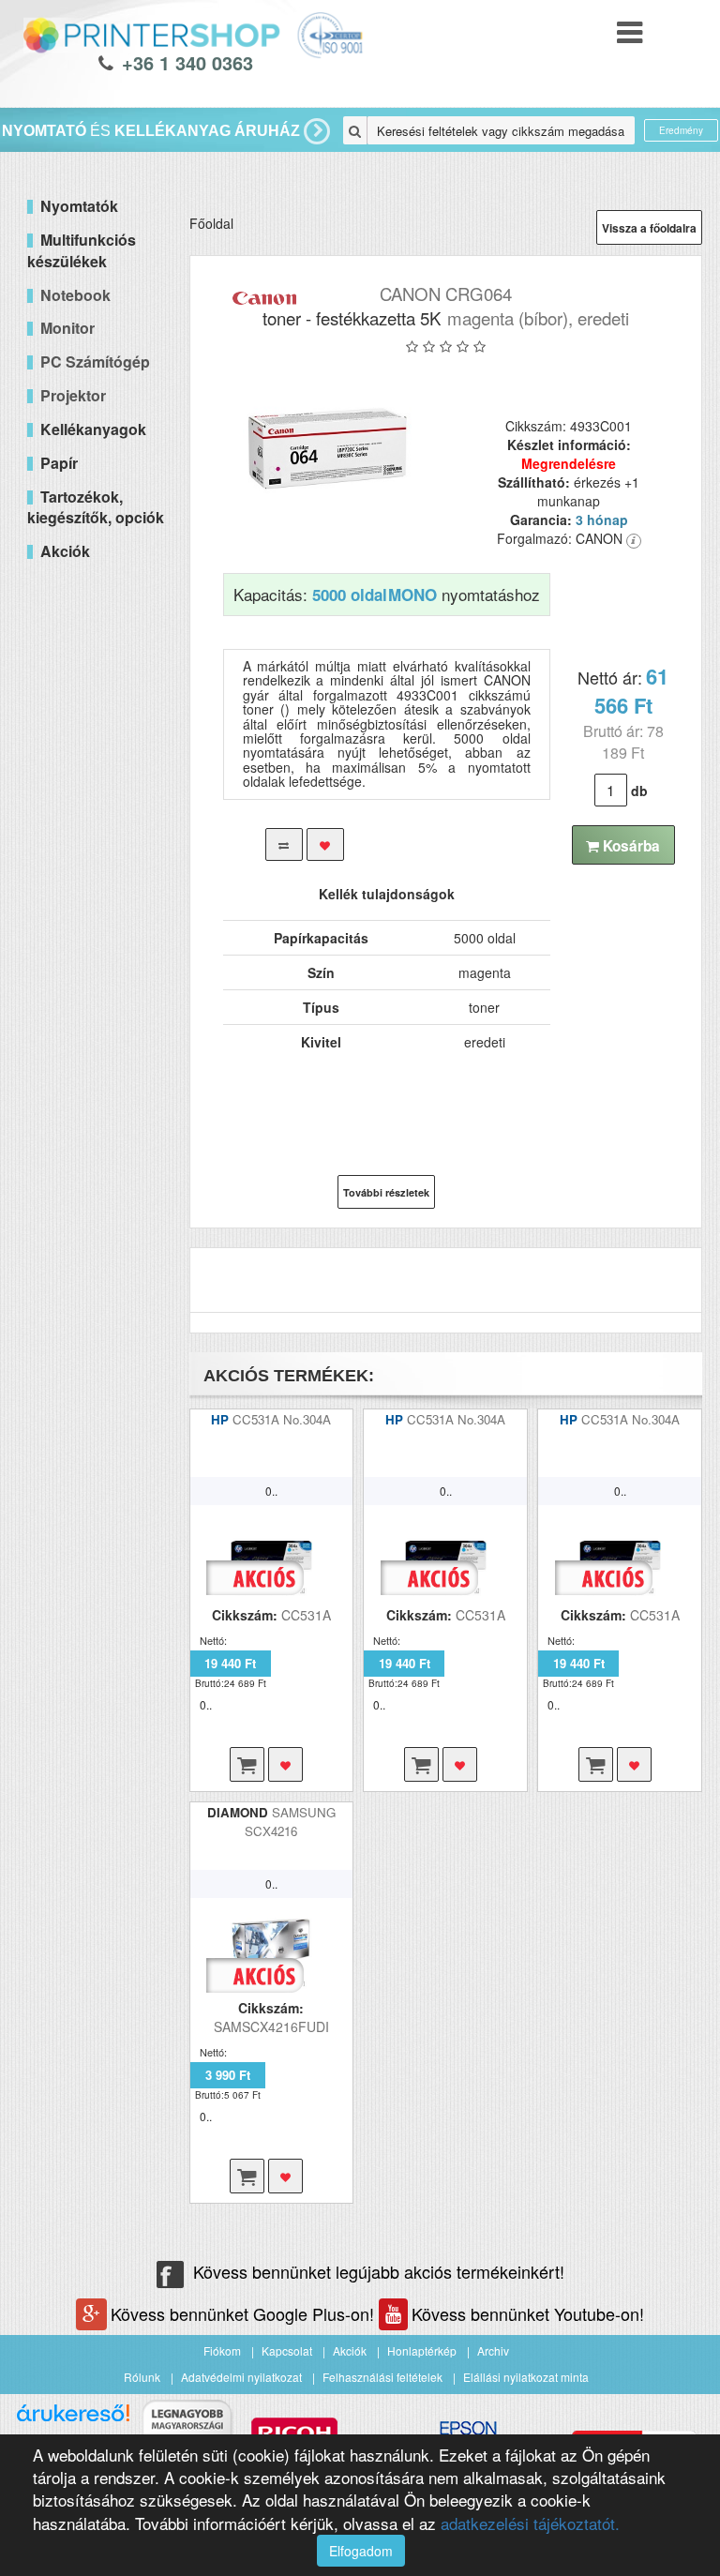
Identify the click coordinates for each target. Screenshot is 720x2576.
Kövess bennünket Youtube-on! (528, 2313)
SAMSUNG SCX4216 (290, 1822)
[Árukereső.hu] (73, 2420)
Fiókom (222, 2350)
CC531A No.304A (282, 1419)
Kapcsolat (287, 2350)
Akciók (350, 2350)
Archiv (493, 2350)
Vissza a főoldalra (649, 228)
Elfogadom (361, 2551)
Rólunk (142, 2377)
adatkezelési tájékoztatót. (530, 2523)
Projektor (73, 395)
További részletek (386, 1192)
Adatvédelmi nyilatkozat (241, 2377)
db (639, 791)
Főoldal (211, 223)
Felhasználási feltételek (382, 2377)
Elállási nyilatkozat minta (526, 2377)
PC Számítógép (95, 362)
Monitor (67, 328)
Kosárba (630, 846)
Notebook (75, 295)
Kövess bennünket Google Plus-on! (245, 2313)
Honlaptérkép (422, 2350)
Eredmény (681, 130)
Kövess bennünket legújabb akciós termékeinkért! (379, 2271)
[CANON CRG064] (328, 448)
